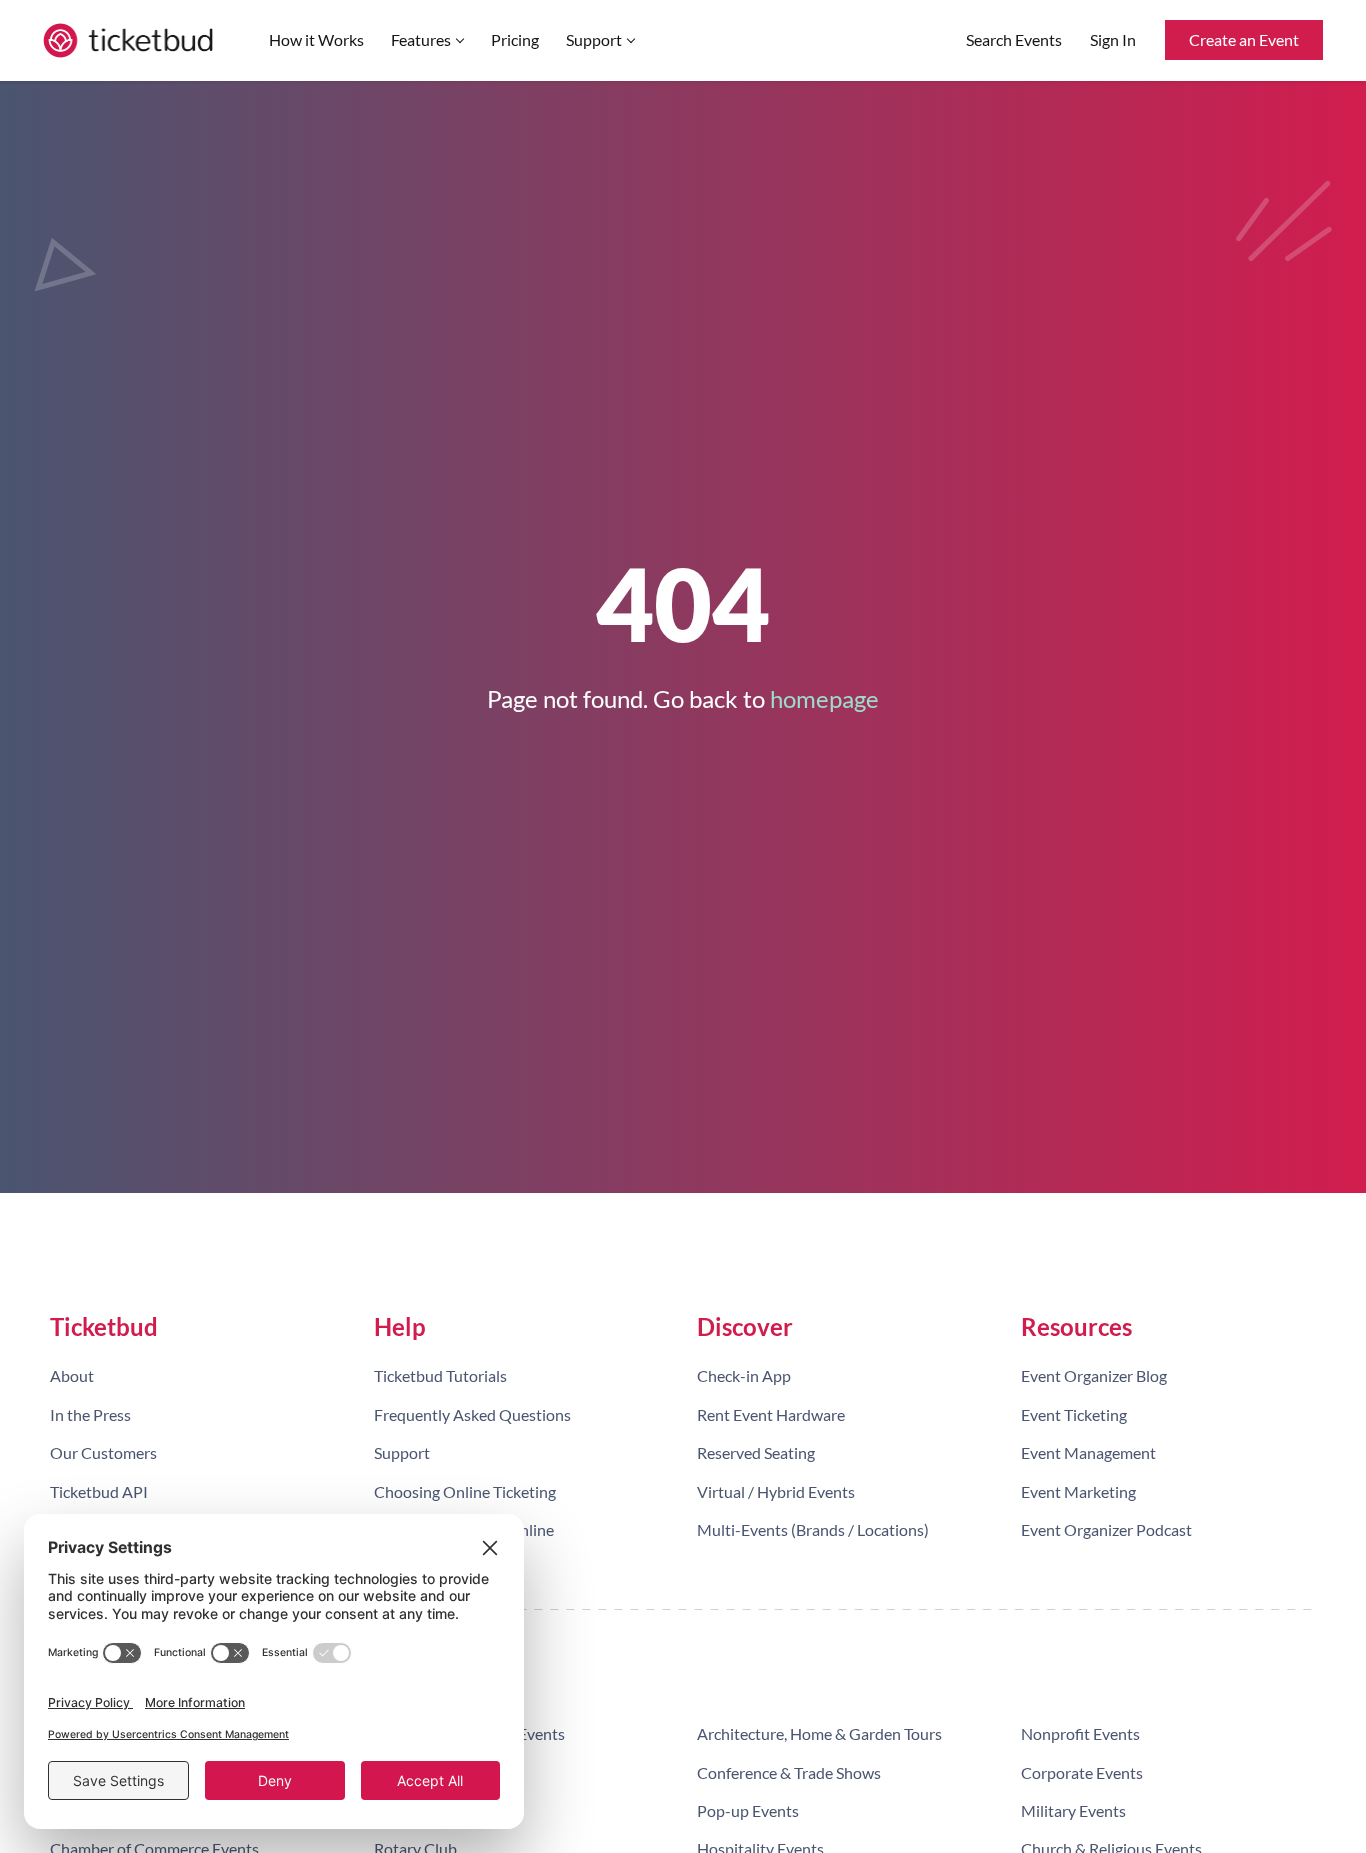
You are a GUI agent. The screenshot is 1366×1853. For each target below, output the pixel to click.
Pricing (515, 39)
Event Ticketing (1074, 1414)
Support (594, 39)
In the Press (90, 1414)
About (72, 1375)
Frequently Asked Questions (472, 1414)
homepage (824, 698)
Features (421, 39)
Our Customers (103, 1452)
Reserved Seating (756, 1452)
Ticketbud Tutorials (440, 1375)
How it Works (316, 39)
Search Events (1014, 39)
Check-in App (744, 1375)
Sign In (1113, 39)
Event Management (1088, 1452)
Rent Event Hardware (771, 1414)
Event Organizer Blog (1094, 1375)
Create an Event (1244, 39)
